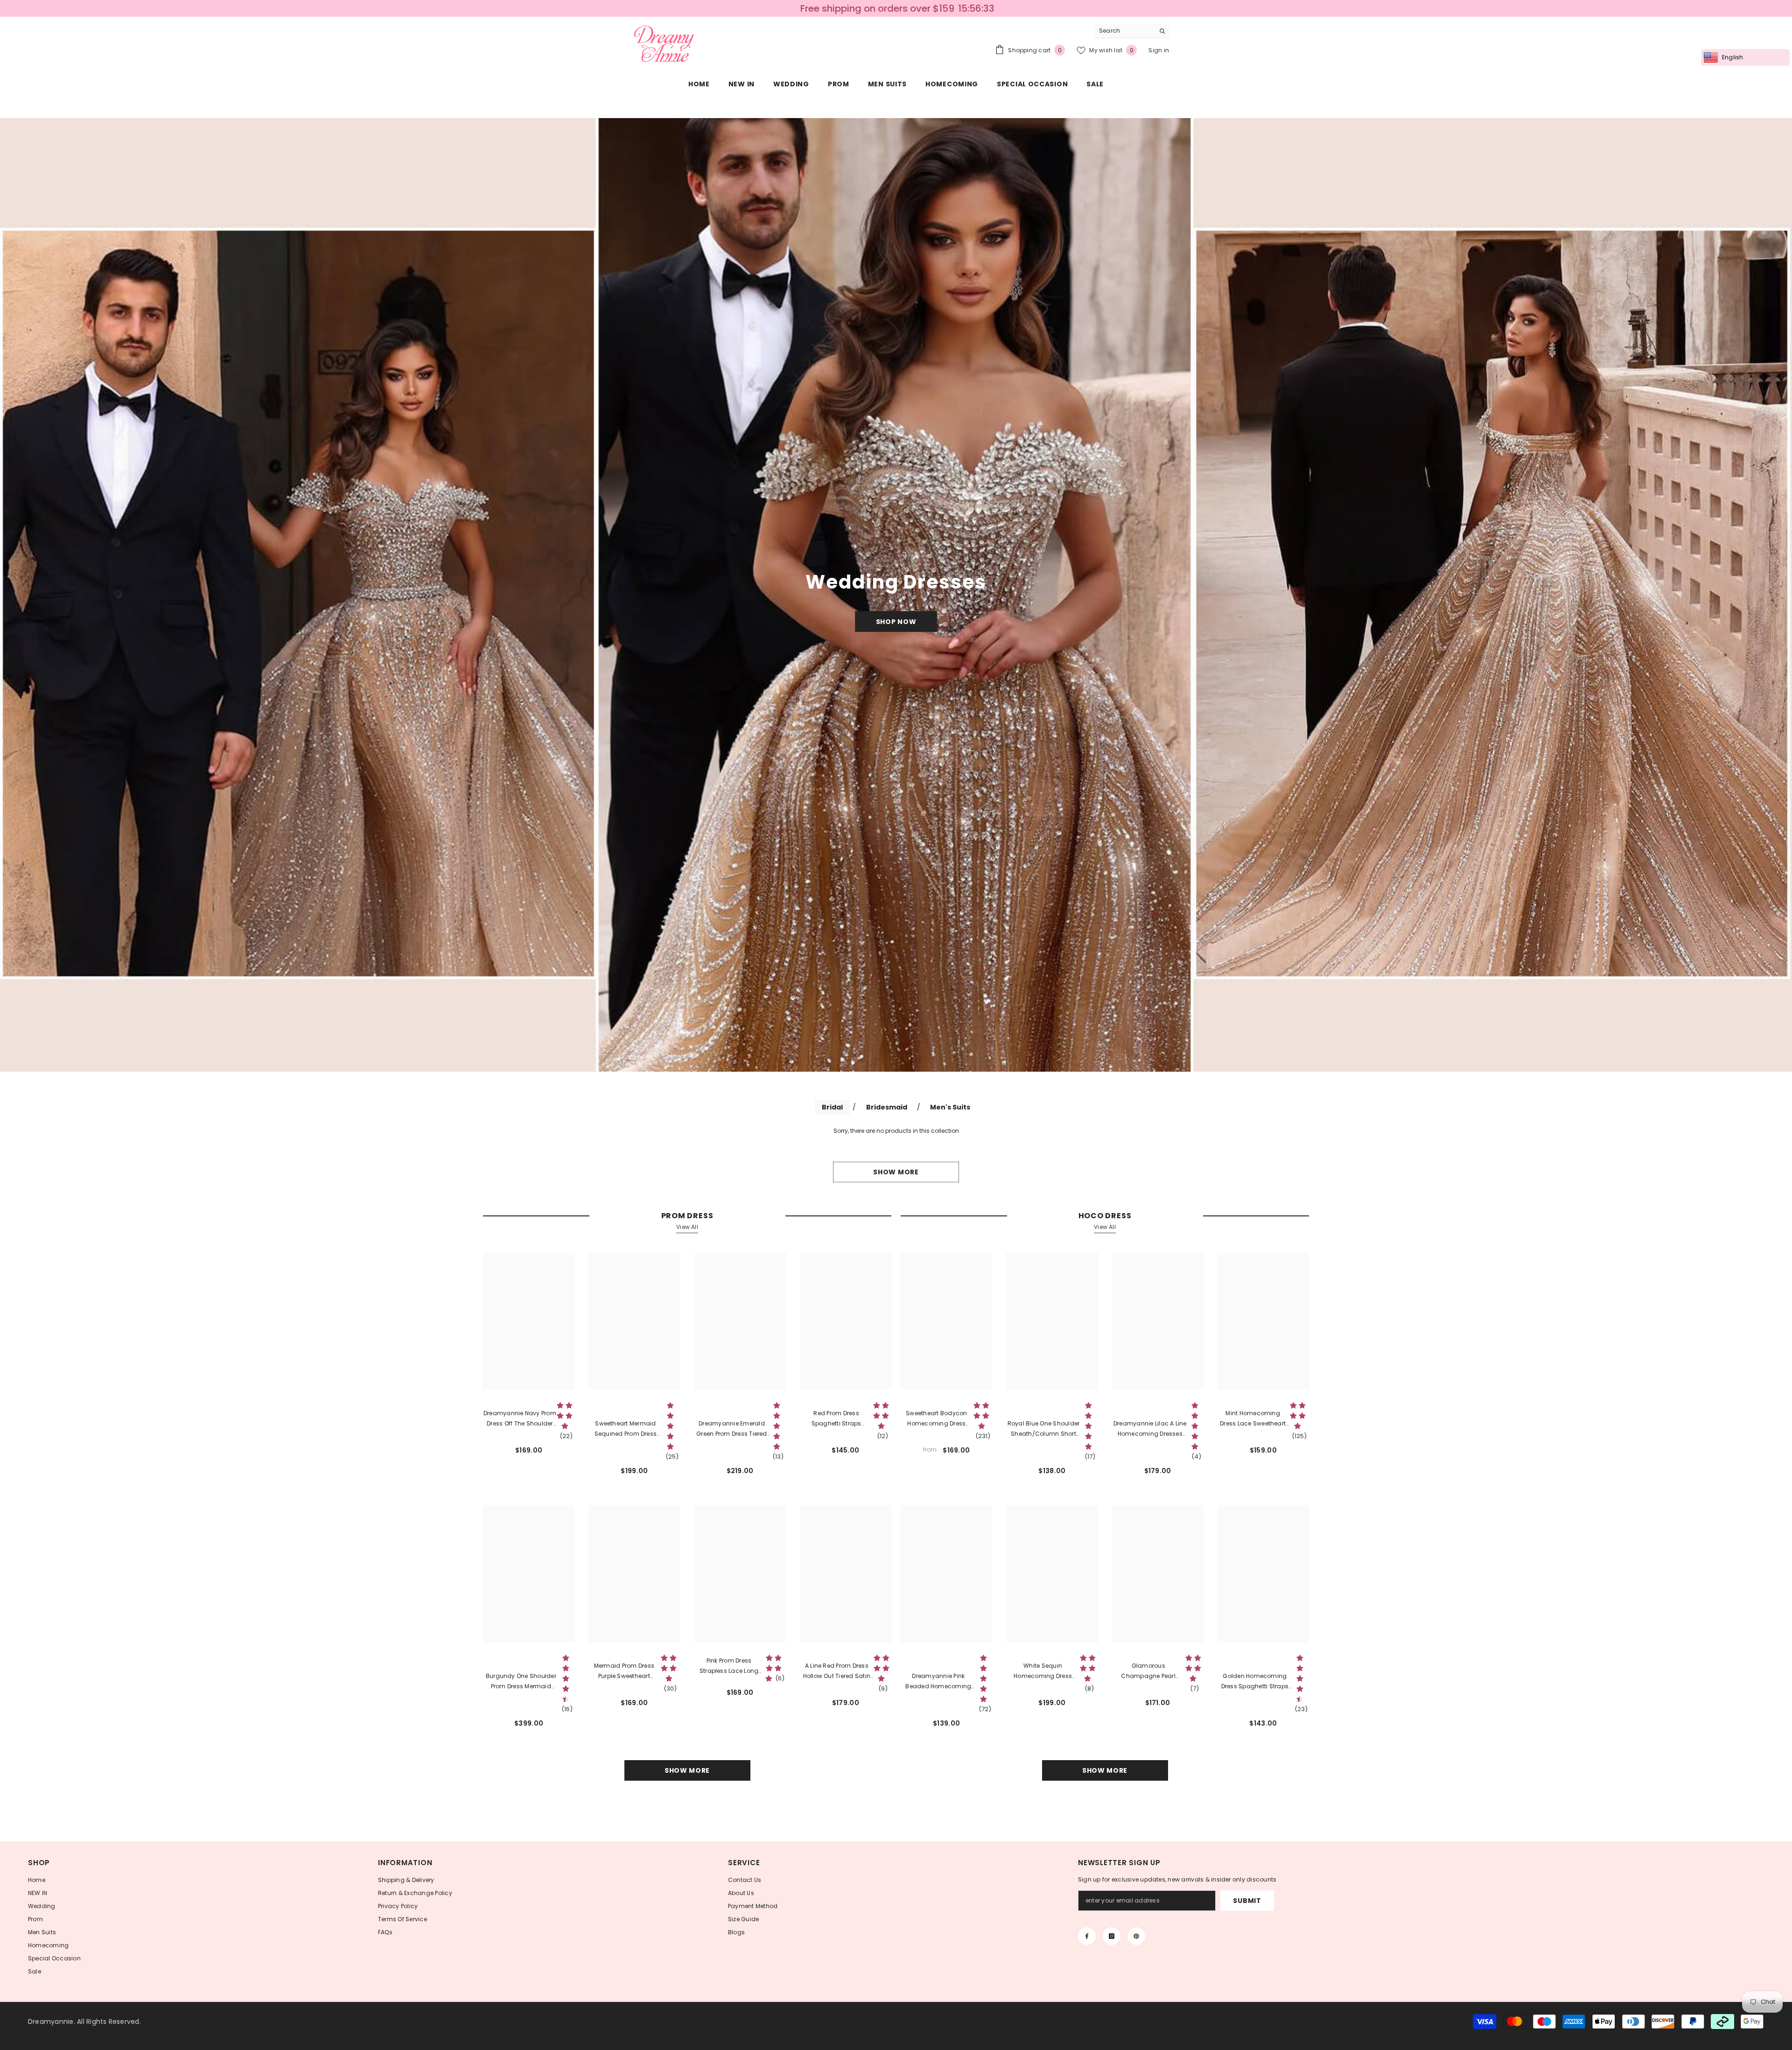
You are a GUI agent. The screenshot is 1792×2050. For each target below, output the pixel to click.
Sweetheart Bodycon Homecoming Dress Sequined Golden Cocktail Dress (936, 1419)
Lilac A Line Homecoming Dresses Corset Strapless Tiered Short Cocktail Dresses (1150, 1429)
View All (687, 1227)
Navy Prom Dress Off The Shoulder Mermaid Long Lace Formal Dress (520, 1419)
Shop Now (896, 621)
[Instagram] (1112, 1936)
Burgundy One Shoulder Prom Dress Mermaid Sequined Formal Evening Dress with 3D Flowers (521, 1682)
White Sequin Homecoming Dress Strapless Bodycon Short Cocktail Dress (1043, 1671)
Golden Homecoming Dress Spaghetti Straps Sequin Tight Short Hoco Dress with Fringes (1255, 1682)
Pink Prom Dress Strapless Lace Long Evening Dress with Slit (729, 1666)
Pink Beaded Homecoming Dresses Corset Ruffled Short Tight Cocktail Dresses (938, 1682)
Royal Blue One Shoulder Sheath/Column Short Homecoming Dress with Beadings (1043, 1429)
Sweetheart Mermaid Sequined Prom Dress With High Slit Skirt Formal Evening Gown (626, 1429)
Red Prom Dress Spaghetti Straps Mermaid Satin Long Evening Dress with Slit (836, 1419)
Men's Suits (950, 1107)
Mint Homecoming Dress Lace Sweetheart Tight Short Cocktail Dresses (1253, 1419)
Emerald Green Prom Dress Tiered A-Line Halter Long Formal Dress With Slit (732, 1429)
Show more (896, 1172)
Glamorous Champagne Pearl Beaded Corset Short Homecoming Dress (1148, 1671)
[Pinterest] (1136, 1936)
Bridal (832, 1107)
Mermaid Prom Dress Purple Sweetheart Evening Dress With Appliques (624, 1671)
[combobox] (1124, 31)
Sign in (1159, 50)
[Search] (1132, 31)
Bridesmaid (887, 1107)
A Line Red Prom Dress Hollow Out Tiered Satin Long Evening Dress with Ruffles (837, 1671)
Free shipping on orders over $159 (877, 8)
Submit (1247, 1901)
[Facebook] (1087, 1936)
